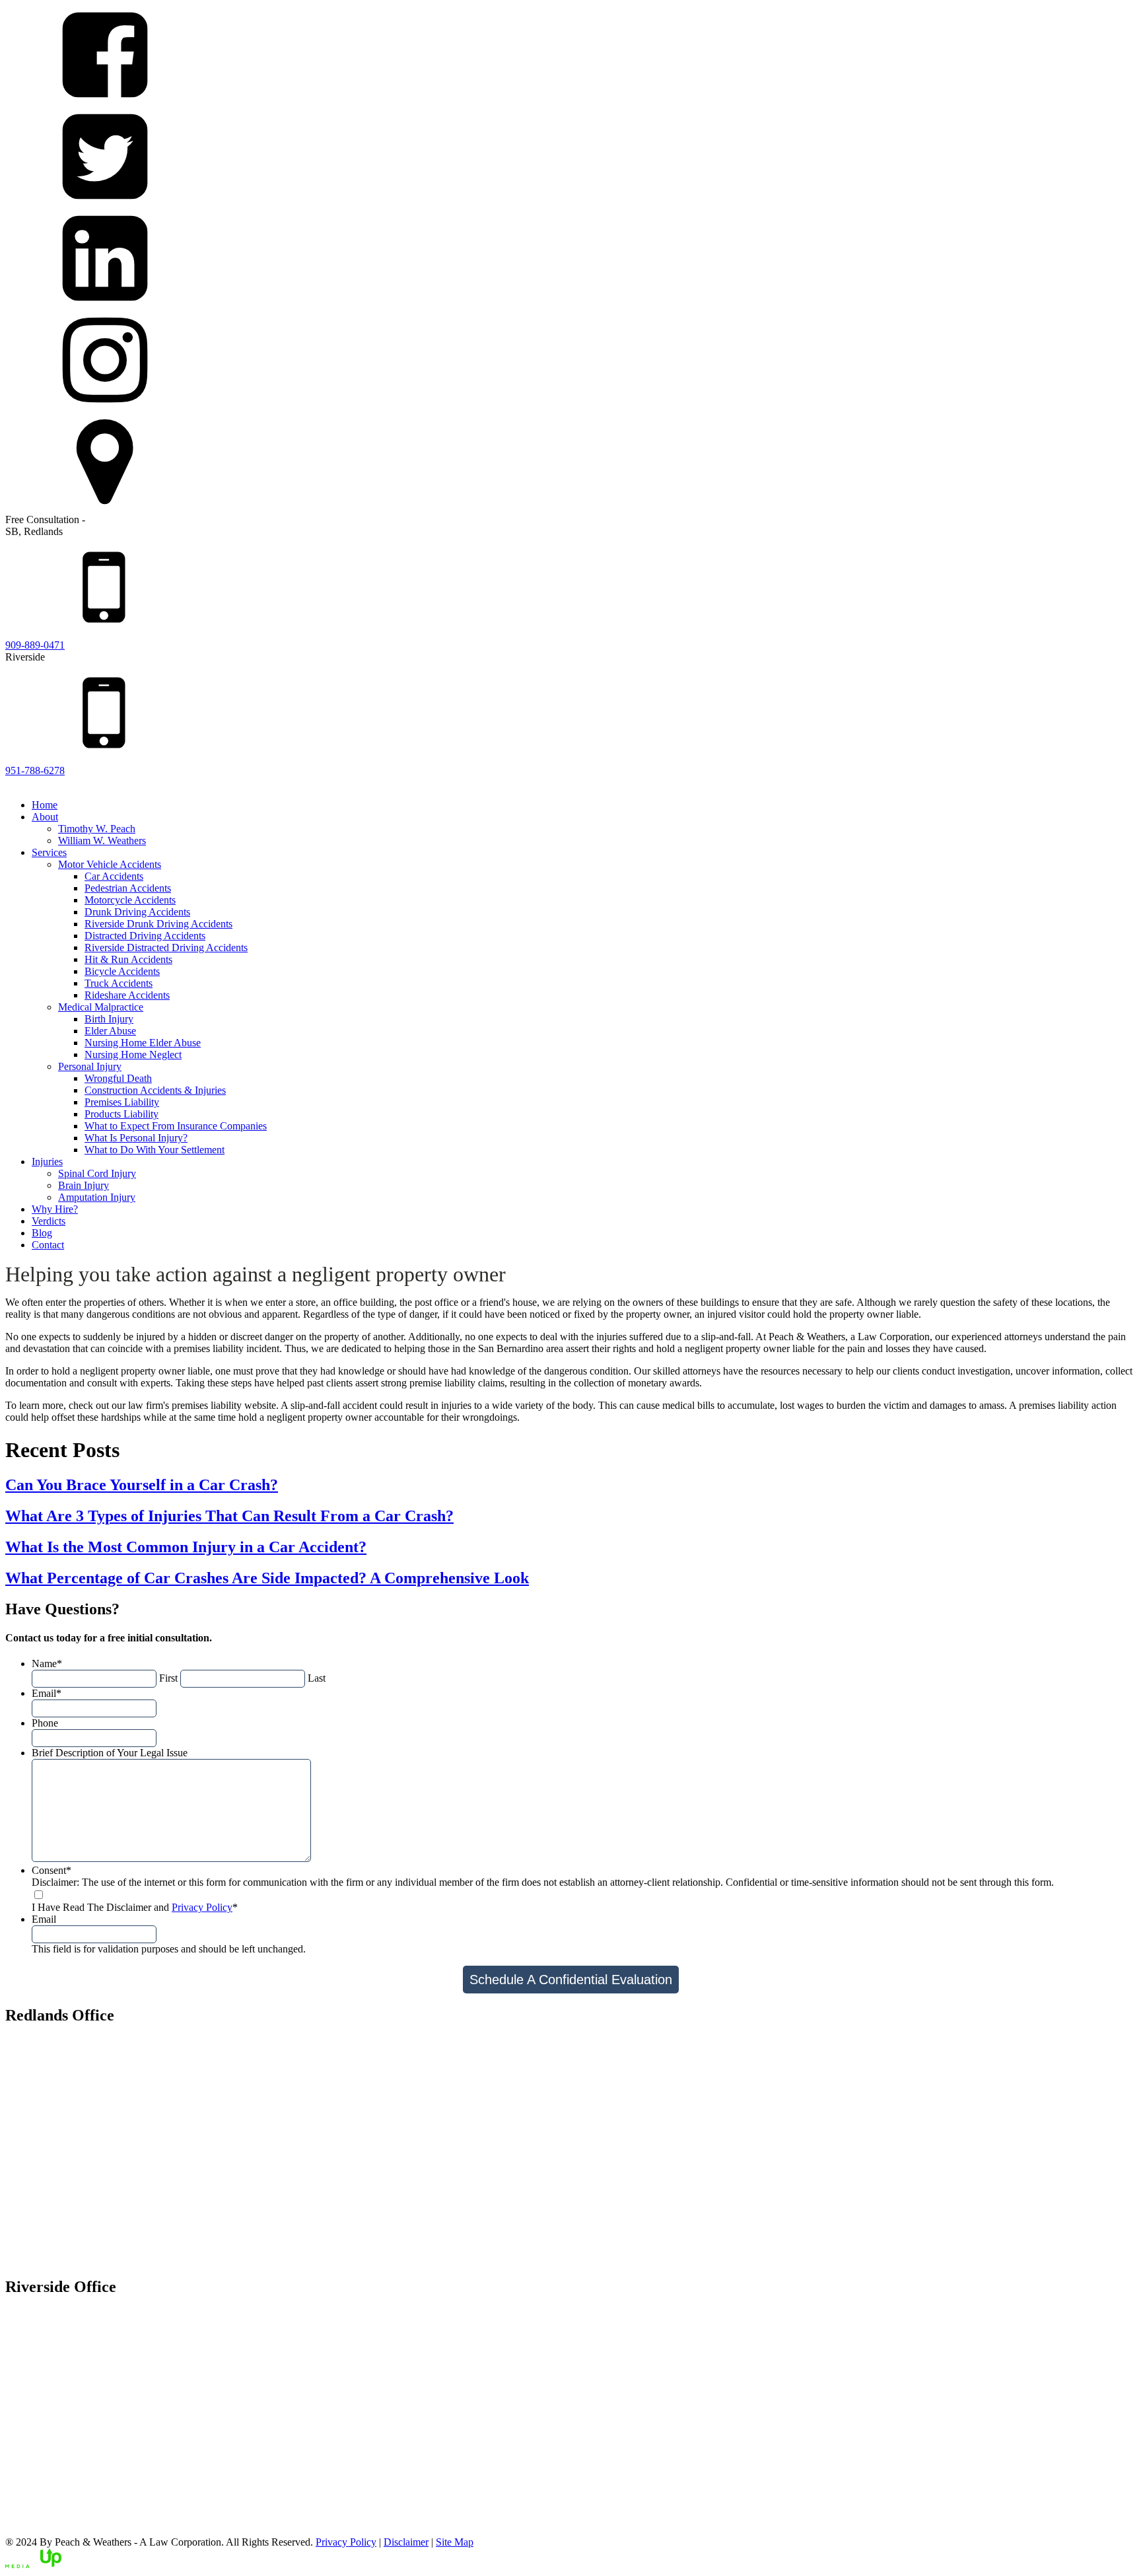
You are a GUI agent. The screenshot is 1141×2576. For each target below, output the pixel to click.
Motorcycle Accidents (130, 900)
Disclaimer (406, 2542)
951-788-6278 (35, 770)
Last (317, 1678)
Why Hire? (55, 1209)
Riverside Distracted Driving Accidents (166, 948)
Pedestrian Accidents (128, 888)
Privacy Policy (202, 1907)
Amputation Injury (97, 1197)
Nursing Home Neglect (133, 1055)
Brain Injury (84, 1185)
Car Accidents (114, 876)
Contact (48, 1245)
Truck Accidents (119, 983)
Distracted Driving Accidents (145, 936)
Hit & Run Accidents (128, 959)
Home (45, 805)
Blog (42, 1233)
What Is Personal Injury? (136, 1138)
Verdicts (49, 1221)
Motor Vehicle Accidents (110, 864)
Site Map (455, 2542)
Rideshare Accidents (127, 995)
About (45, 817)
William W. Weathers (102, 841)
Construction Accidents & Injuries (155, 1090)
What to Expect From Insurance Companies (176, 1126)
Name (47, 1664)
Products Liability (121, 1114)
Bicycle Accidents (122, 971)
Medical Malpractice (101, 1007)
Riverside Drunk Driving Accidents (158, 924)
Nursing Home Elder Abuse (143, 1043)
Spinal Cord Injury (97, 1173)
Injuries (47, 1162)
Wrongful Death (118, 1078)
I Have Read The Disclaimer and (135, 1907)
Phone (45, 1723)
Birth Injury (109, 1019)
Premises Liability (122, 1102)
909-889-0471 (35, 645)
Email (47, 1693)
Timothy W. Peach (97, 829)
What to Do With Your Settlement (155, 1150)
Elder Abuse (110, 1031)
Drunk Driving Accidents (137, 912)
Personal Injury (90, 1066)
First (168, 1678)
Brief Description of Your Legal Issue (110, 1753)
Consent (52, 1870)
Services (49, 852)
